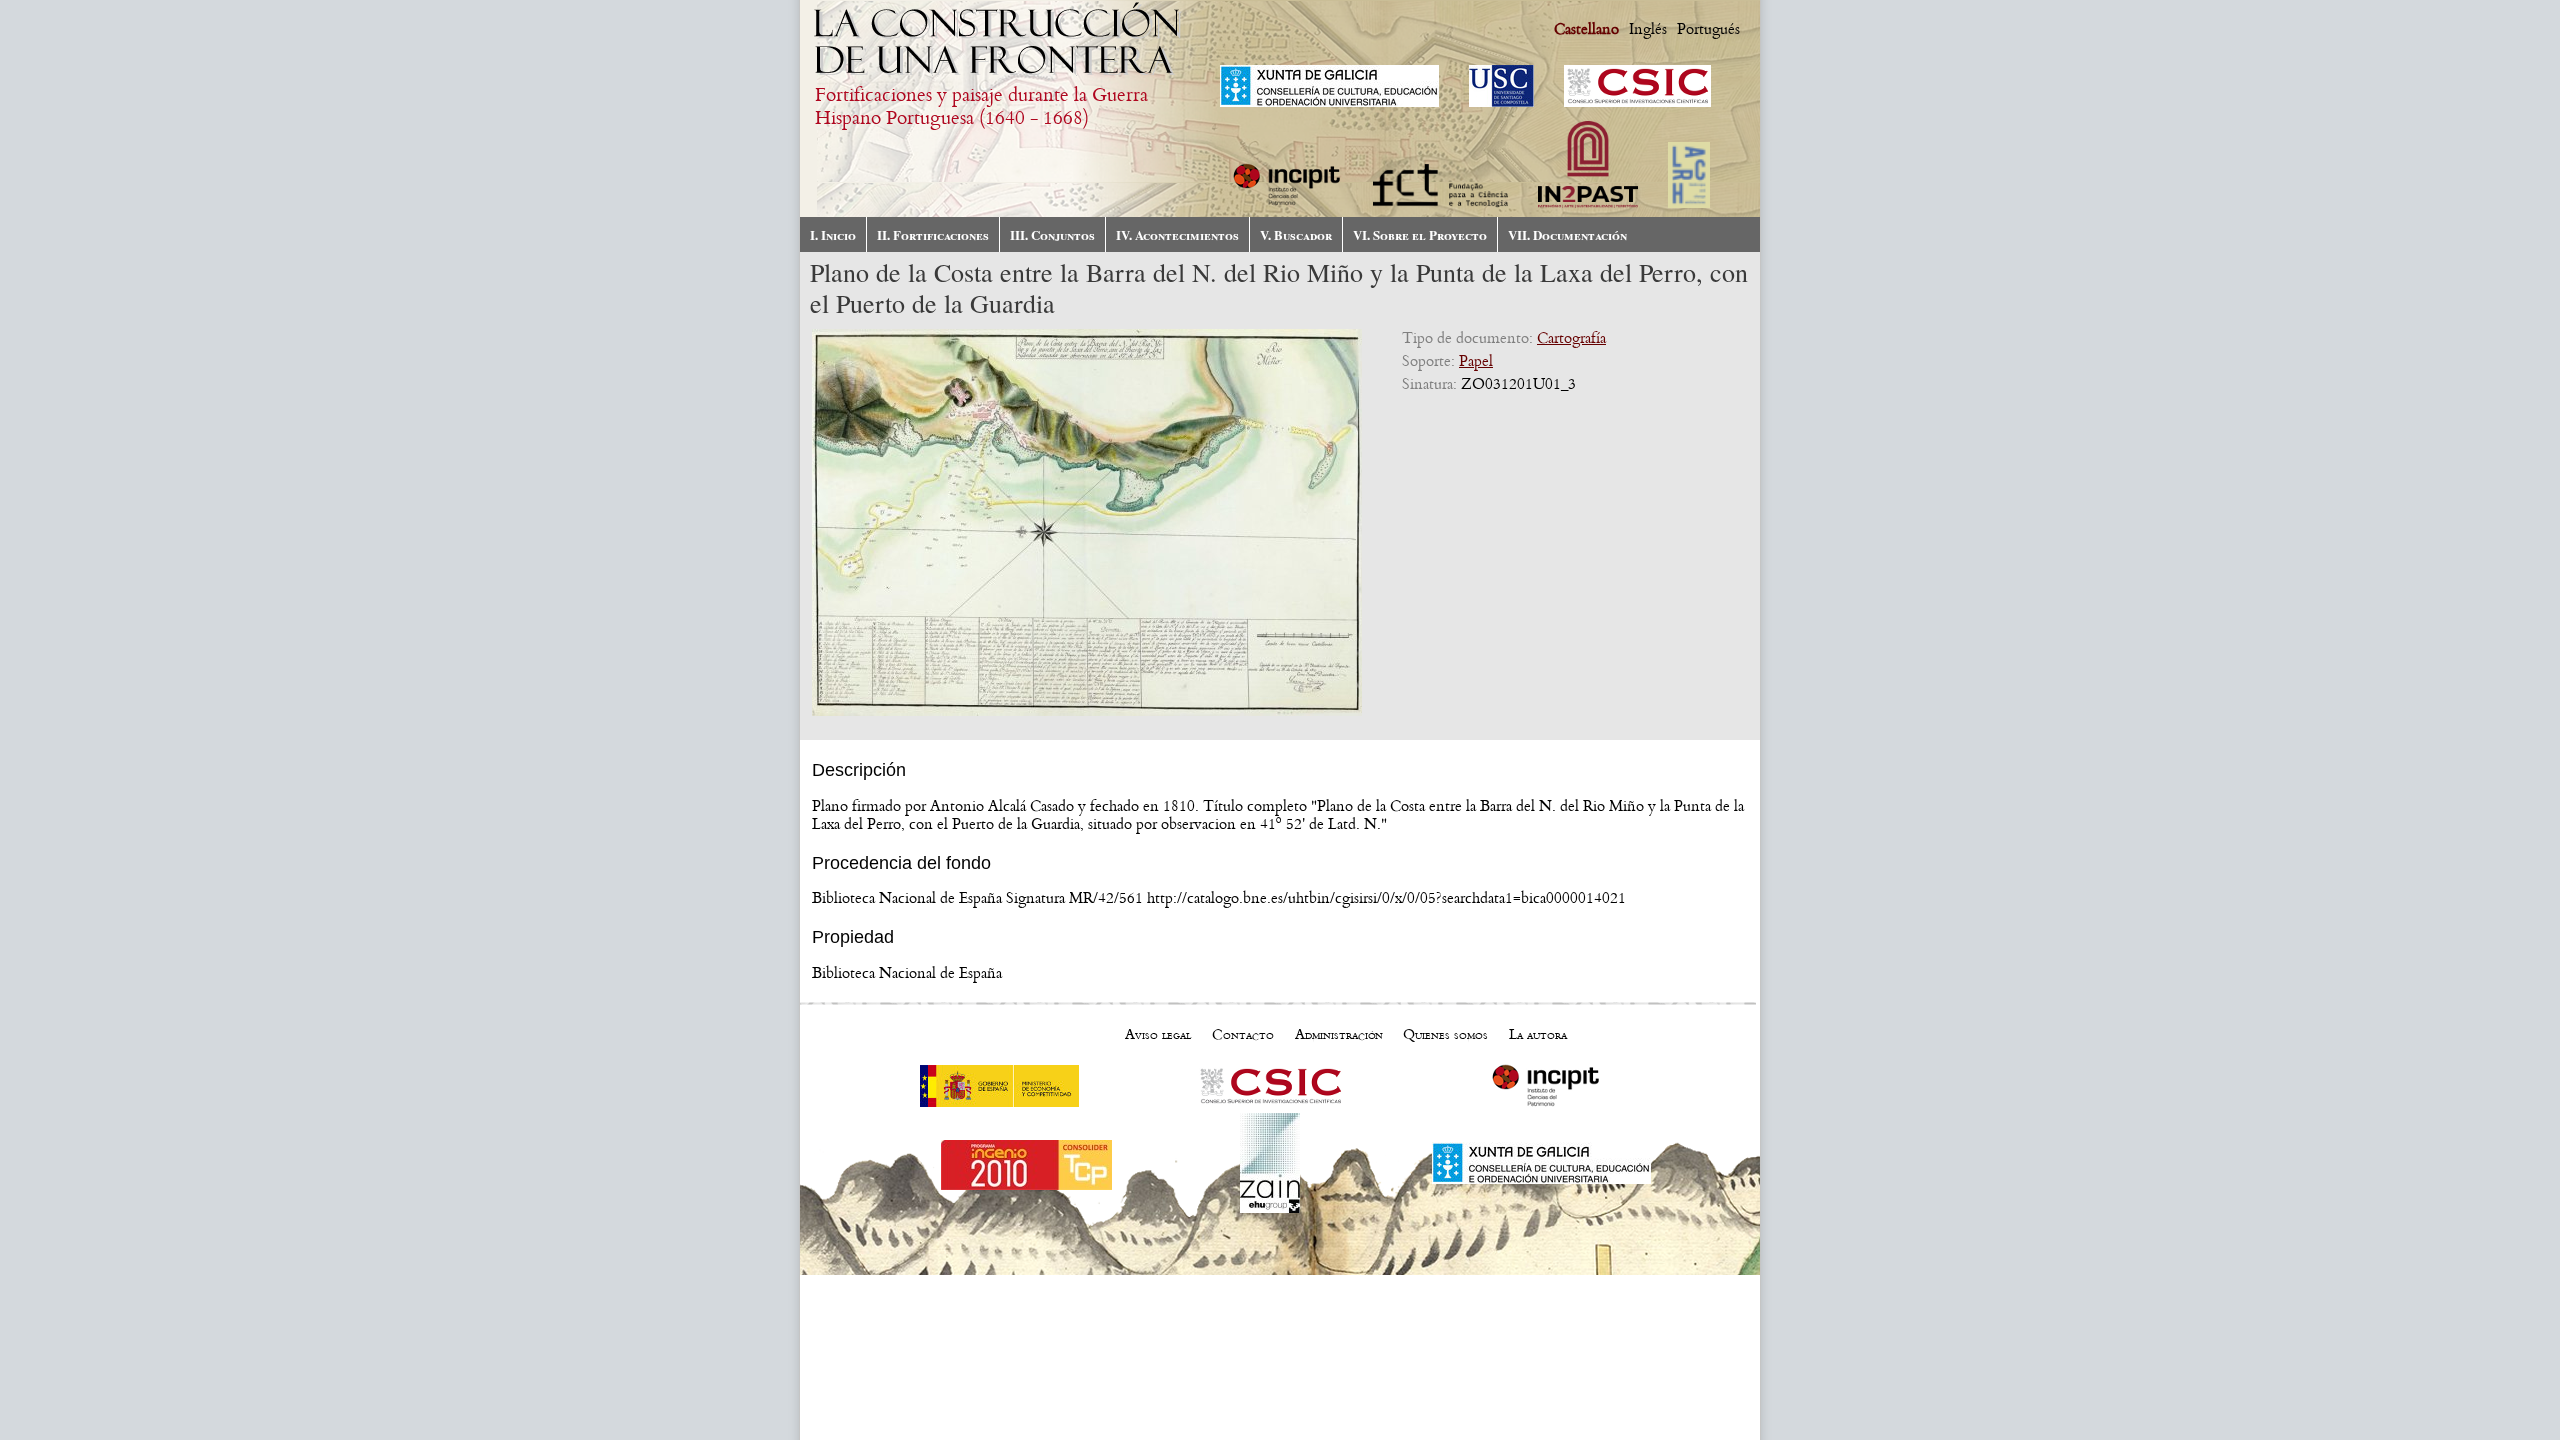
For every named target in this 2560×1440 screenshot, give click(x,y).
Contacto (1243, 1034)
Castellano (1586, 29)
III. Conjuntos (1052, 234)
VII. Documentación (1567, 234)
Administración (1339, 1034)
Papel (1476, 361)
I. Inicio (833, 234)
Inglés (1648, 29)
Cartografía (1571, 338)
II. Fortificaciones (933, 234)
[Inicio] (1000, 75)
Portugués (1708, 29)
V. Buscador (1296, 234)
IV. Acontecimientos (1177, 234)
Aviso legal (1158, 1034)
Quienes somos (1445, 1034)
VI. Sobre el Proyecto (1420, 234)
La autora (1538, 1034)
